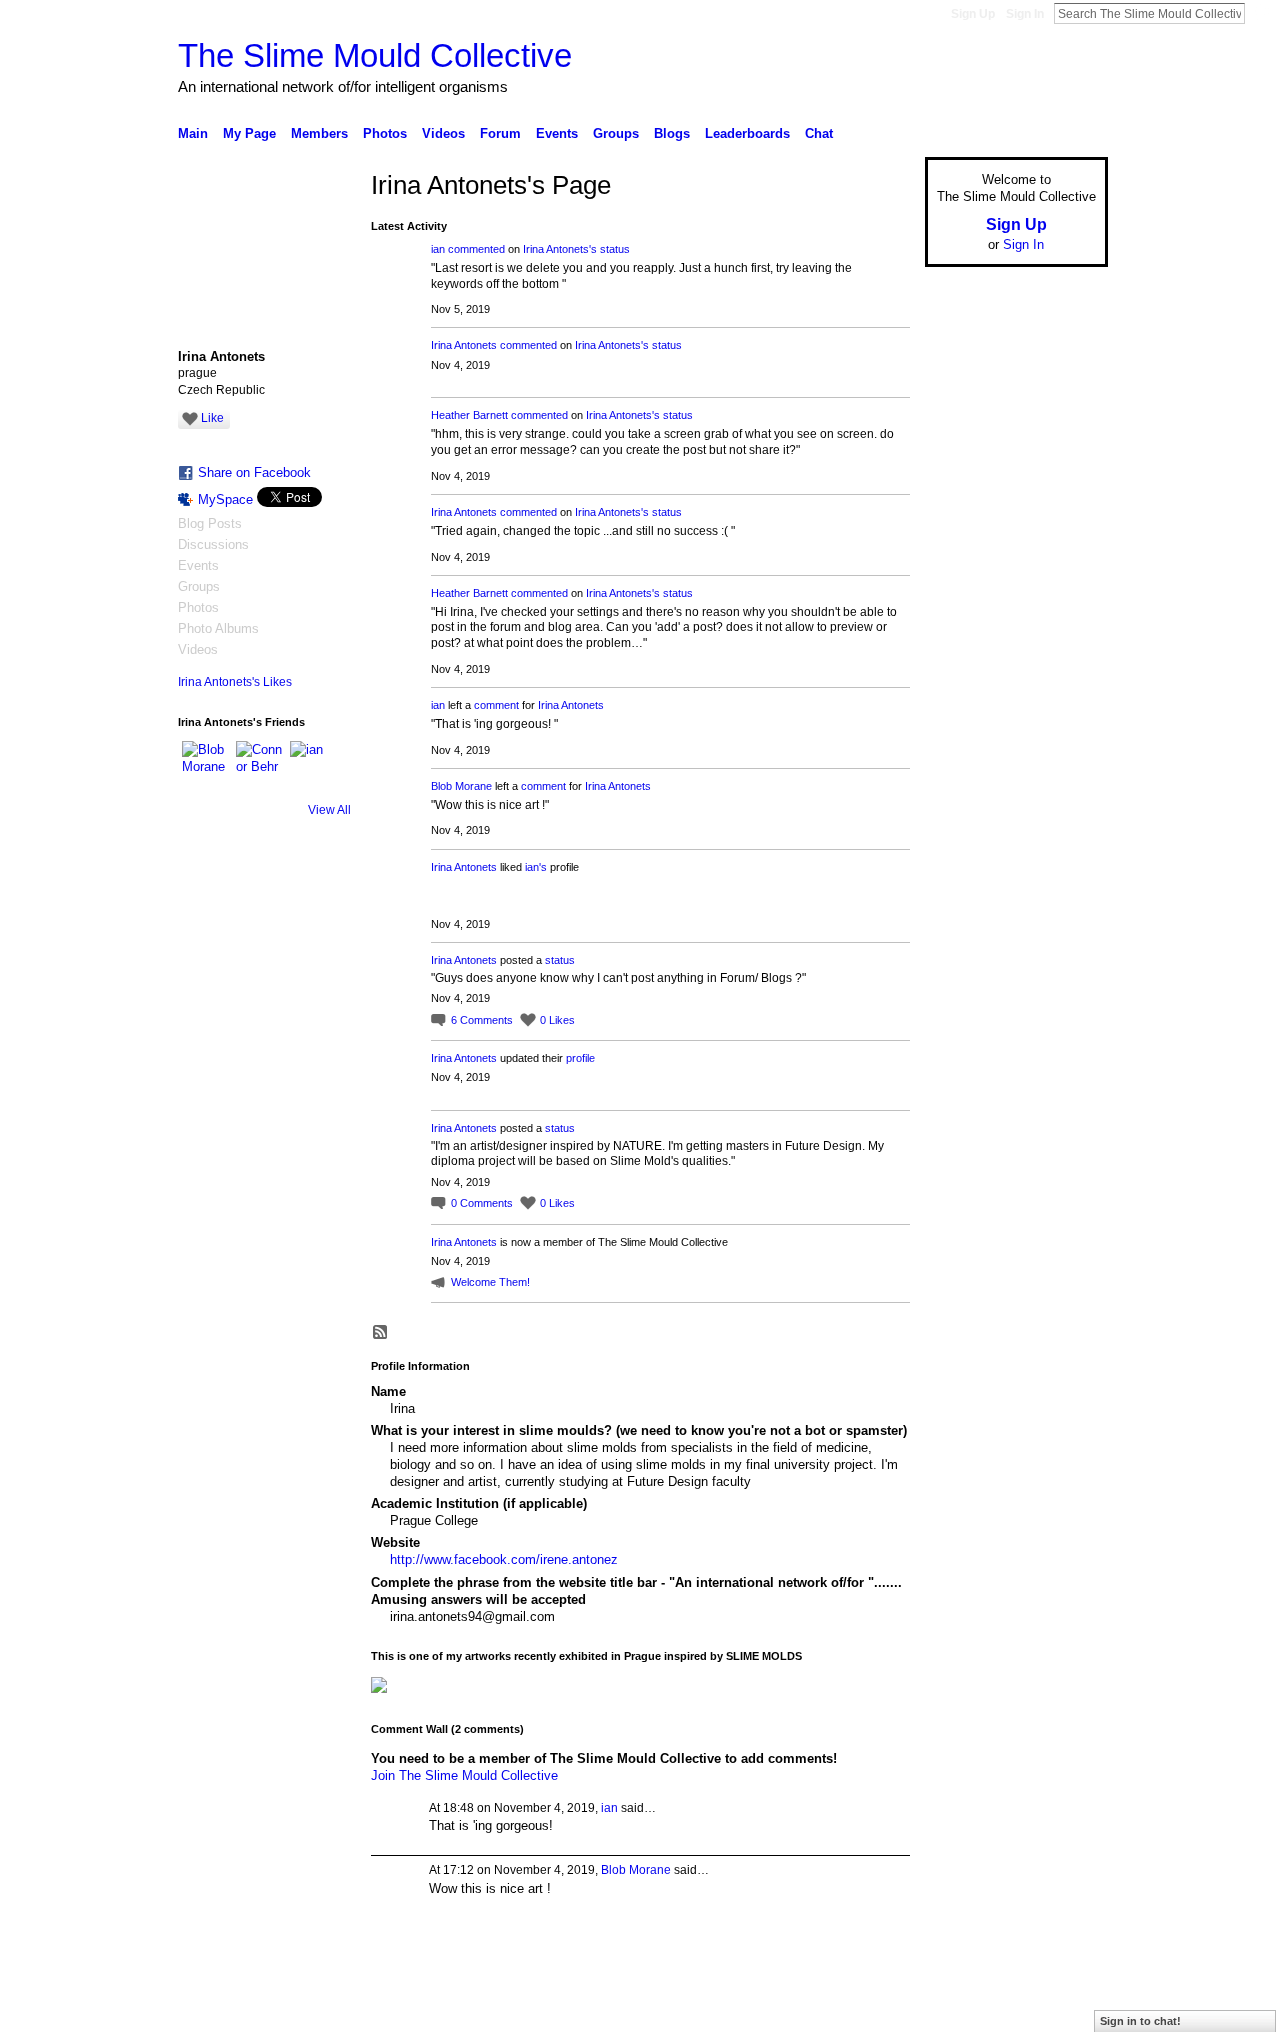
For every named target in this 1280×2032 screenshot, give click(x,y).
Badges (881, 2009)
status (615, 249)
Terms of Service (1063, 2009)
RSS (381, 1333)
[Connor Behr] (260, 765)
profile (580, 1058)
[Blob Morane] (206, 765)
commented (476, 249)
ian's (536, 867)
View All (329, 810)
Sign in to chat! (1140, 2021)
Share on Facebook (254, 472)
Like (212, 418)
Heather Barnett (469, 415)
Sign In (1025, 14)
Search (1261, 13)
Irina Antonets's (560, 249)
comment (496, 705)
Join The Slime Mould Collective (464, 1775)
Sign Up (973, 14)
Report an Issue (960, 2009)
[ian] (314, 765)
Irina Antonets (464, 345)
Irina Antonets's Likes (235, 682)
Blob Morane (461, 786)
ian (438, 249)
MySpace (225, 499)
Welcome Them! (490, 1282)
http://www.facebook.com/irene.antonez (504, 1559)
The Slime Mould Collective (375, 55)
